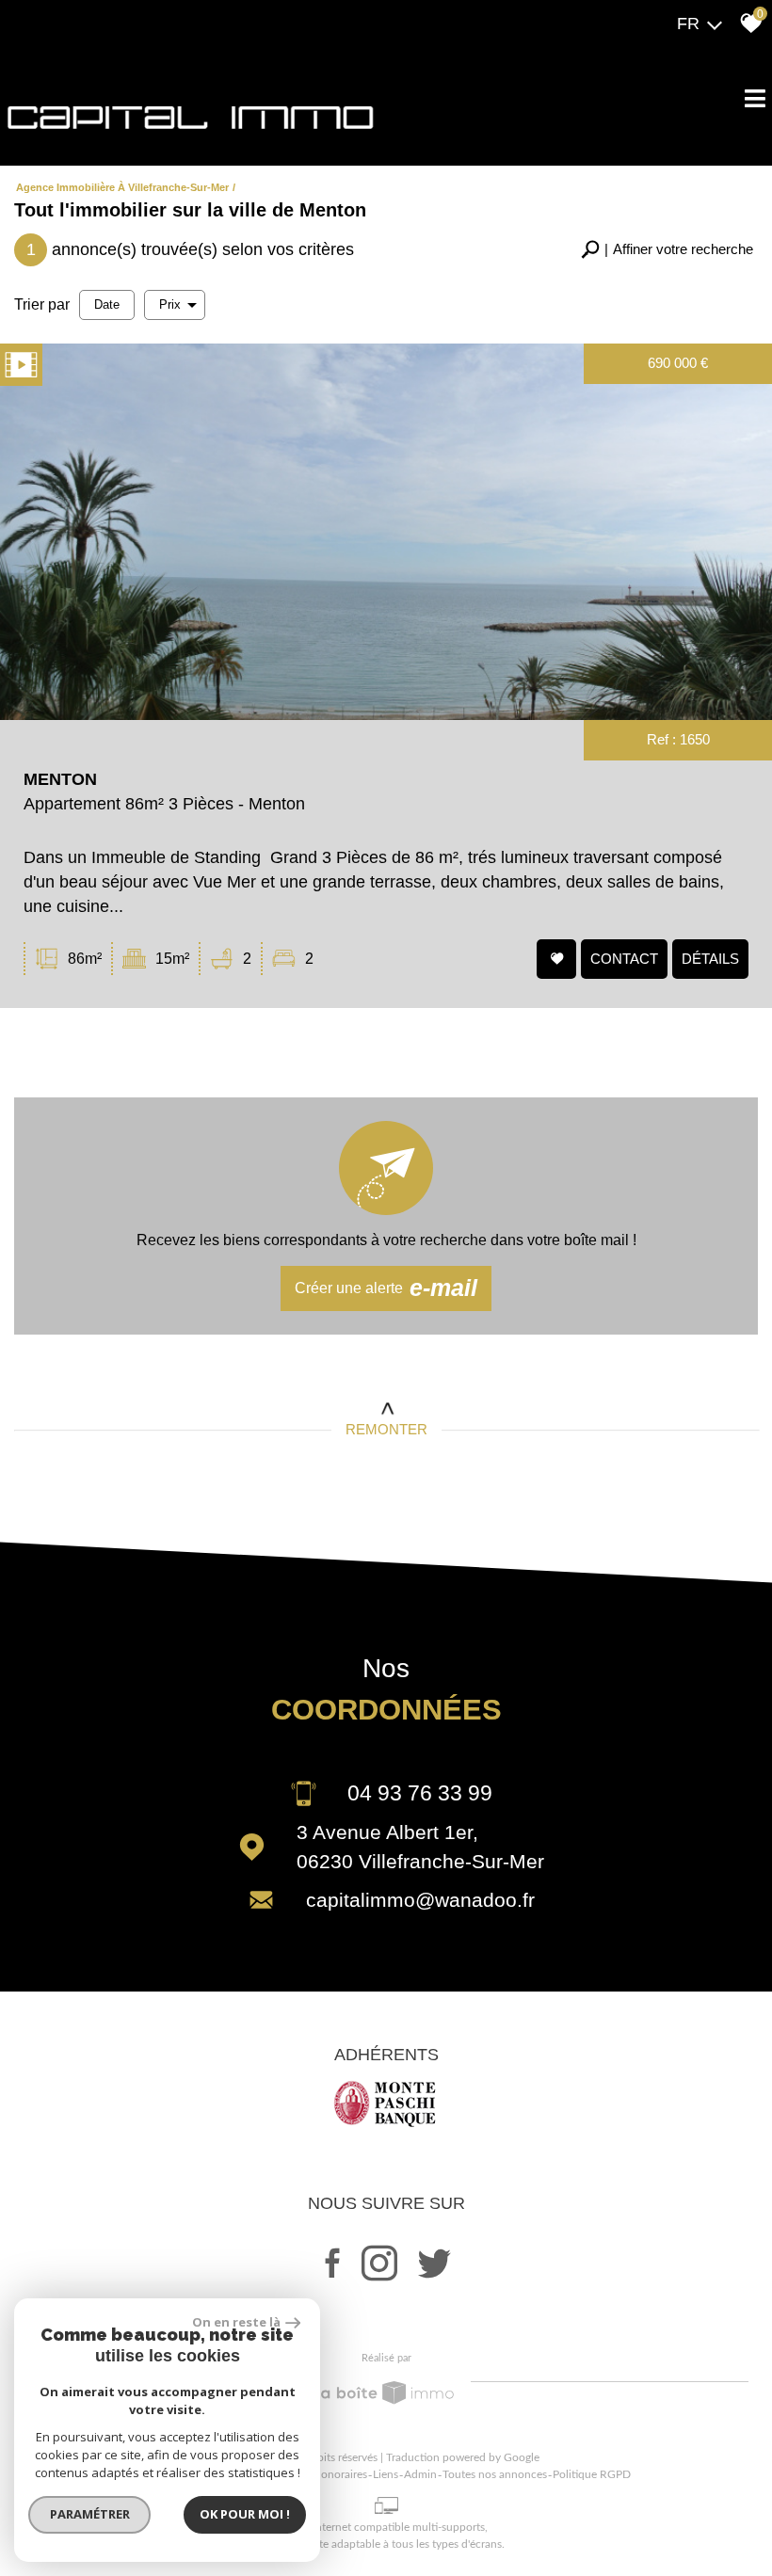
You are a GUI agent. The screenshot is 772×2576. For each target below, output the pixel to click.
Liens (386, 2474)
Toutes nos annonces (495, 2474)
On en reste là (236, 2322)
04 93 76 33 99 (420, 1793)
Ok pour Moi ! (245, 2514)
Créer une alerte (386, 1288)
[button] (667, 250)
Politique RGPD (592, 2474)
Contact (624, 958)
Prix (170, 304)
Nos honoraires (330, 2474)
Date (107, 304)
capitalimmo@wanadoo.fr (420, 1900)
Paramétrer (90, 2514)
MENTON (60, 779)
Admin (420, 2474)
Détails (710, 958)
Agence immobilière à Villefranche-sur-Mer (122, 187)
